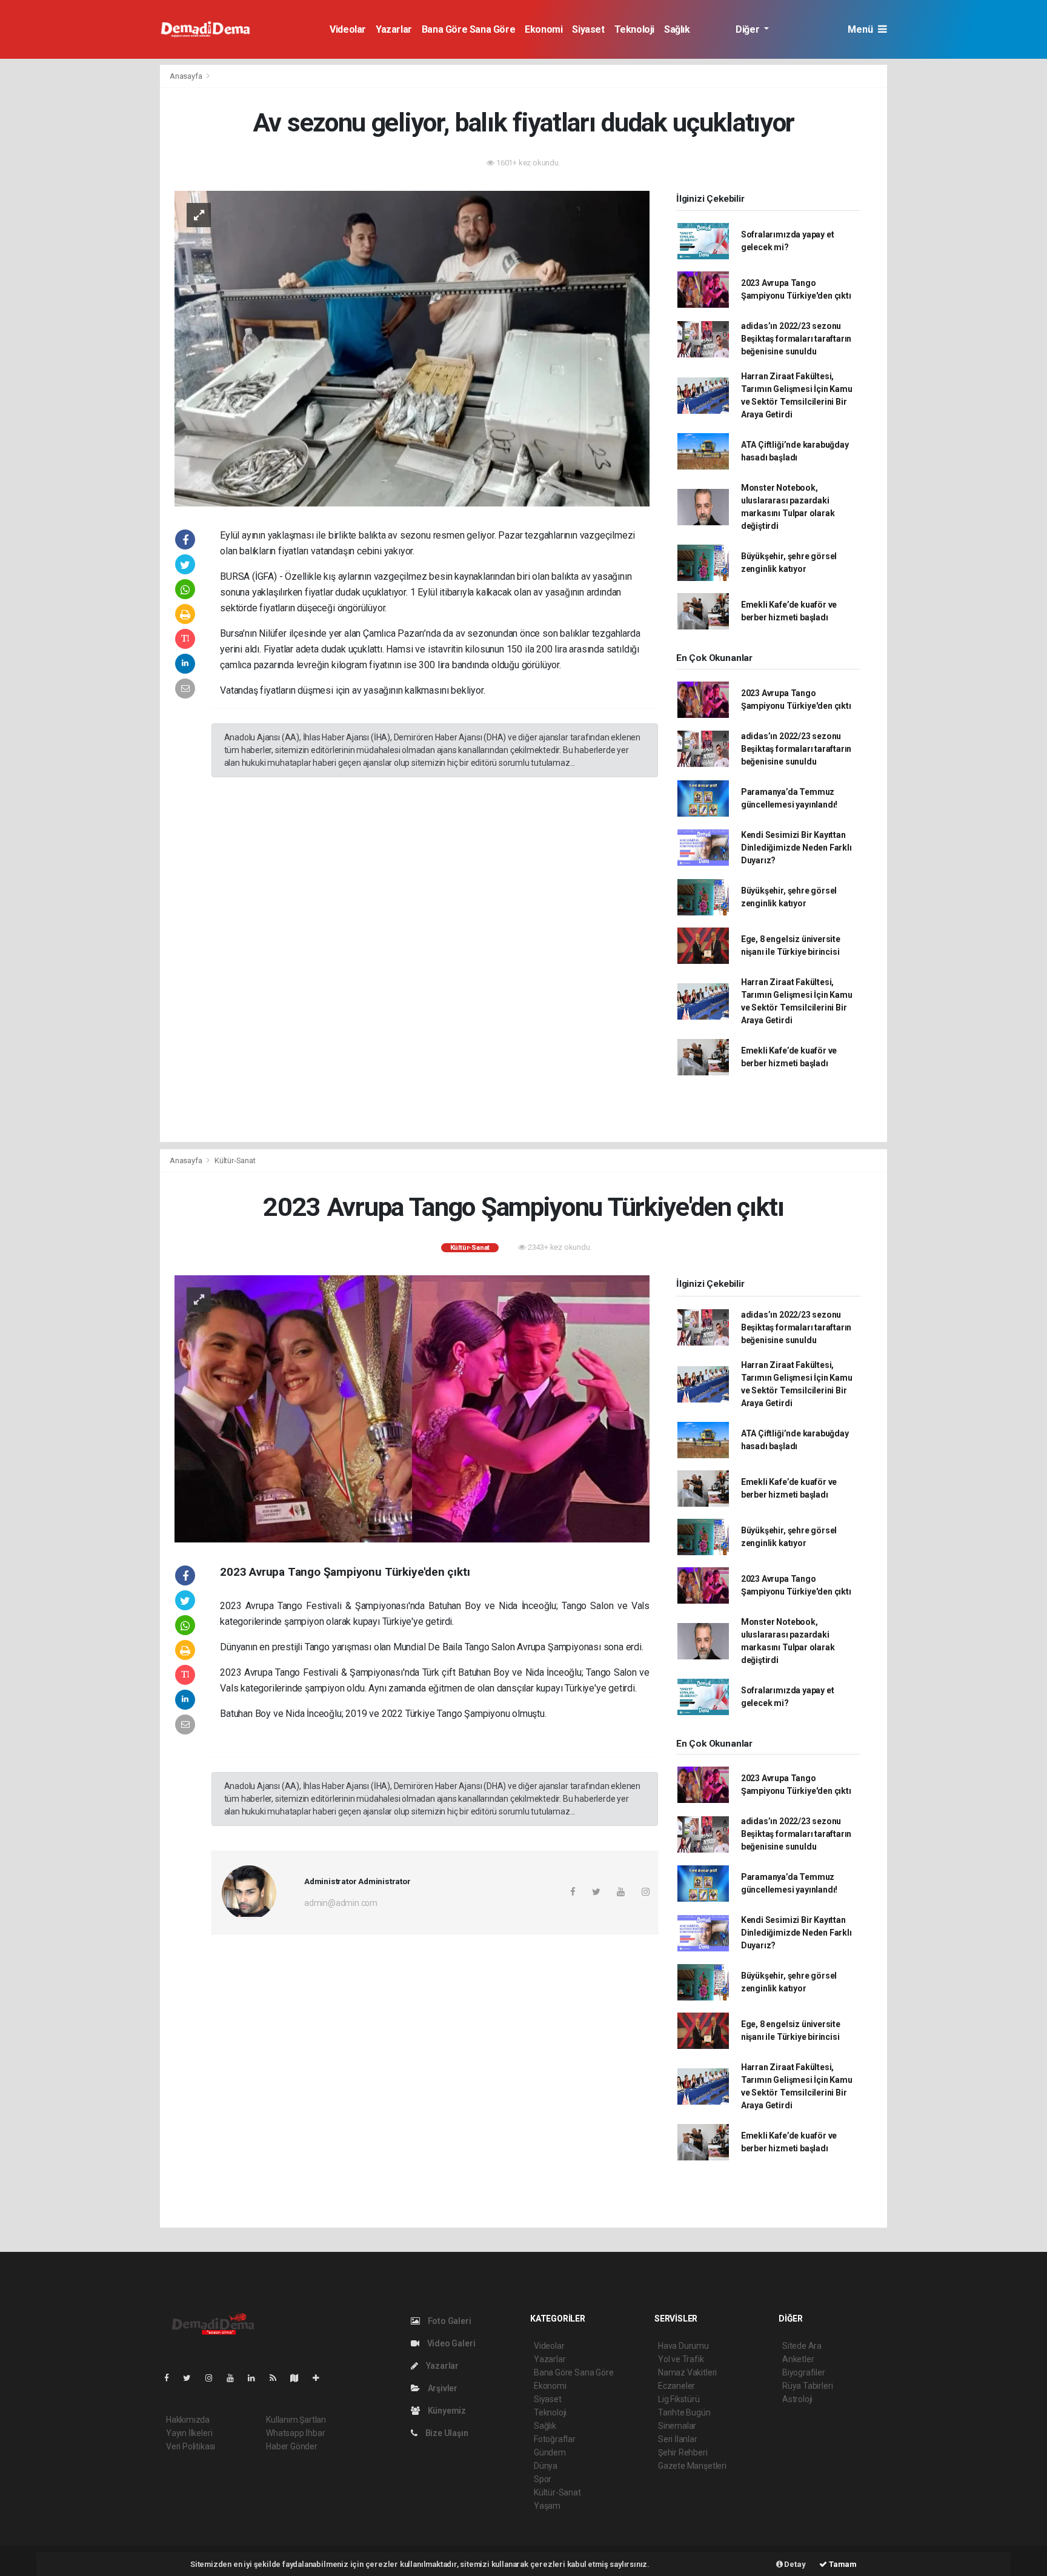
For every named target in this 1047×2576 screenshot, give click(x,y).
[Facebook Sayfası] (171, 2378)
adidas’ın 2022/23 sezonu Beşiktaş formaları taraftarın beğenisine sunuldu (796, 339)
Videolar (348, 29)
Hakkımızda (188, 2420)
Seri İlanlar (678, 2439)
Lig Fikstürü (679, 2399)
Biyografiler (804, 2372)
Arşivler (442, 2388)
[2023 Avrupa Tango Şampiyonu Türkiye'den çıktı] (412, 1408)
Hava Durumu (683, 2346)
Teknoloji (634, 29)
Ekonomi (543, 29)
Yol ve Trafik (681, 2359)
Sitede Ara (802, 2346)
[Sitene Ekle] (321, 2378)
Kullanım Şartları (296, 2420)
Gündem (550, 2452)
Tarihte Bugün (684, 2412)
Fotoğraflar (555, 2439)
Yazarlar (394, 29)
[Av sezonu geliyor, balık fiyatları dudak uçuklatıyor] (412, 348)
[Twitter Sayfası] (192, 2378)
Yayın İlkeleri (189, 2433)
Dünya (546, 2466)
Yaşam (547, 2506)
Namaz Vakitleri (687, 2372)
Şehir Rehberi (683, 2452)
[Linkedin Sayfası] (256, 2378)
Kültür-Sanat (235, 1160)
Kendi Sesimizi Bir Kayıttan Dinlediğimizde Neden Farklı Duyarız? (796, 848)
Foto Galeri (449, 2321)
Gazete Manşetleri (692, 2466)
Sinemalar (677, 2426)
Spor (543, 2479)
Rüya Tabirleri (807, 2386)
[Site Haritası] (299, 2378)
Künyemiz (446, 2411)
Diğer (749, 29)
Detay (794, 2564)
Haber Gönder (292, 2446)
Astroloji (797, 2399)
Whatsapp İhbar (295, 2433)
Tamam (842, 2564)
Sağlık (677, 29)
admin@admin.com (341, 1903)
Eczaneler (676, 2386)
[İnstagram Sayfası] (214, 2378)
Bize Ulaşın (446, 2433)
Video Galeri (450, 2343)
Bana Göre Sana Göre (468, 29)
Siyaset (588, 29)
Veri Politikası (191, 2446)
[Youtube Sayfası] (235, 2378)
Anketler (798, 2359)
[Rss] (278, 2378)
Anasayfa (187, 76)
